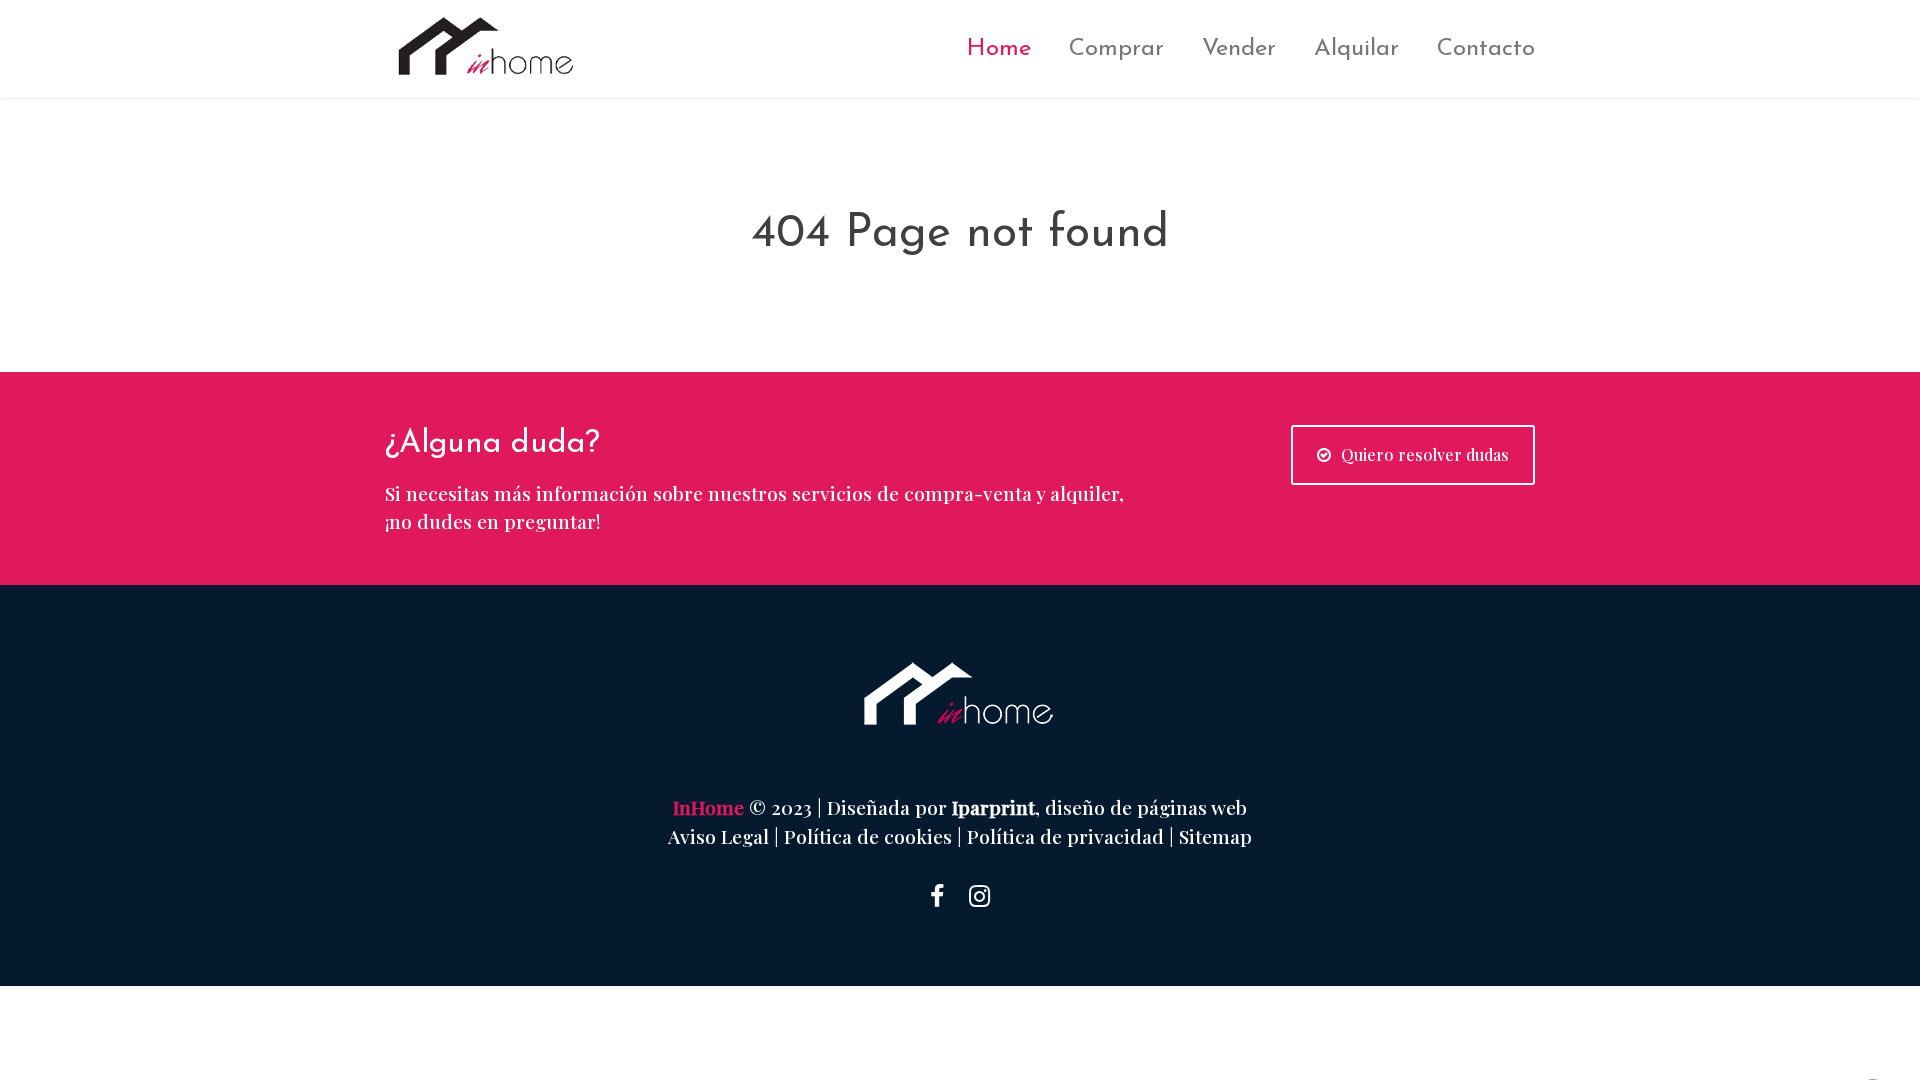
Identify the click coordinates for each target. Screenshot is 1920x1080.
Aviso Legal (718, 836)
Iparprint (993, 807)
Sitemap (1215, 836)
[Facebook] (937, 894)
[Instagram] (979, 894)
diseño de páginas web (1146, 807)
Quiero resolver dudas (1425, 454)
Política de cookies (868, 836)
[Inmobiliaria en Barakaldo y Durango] (510, 46)
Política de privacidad (1065, 836)
